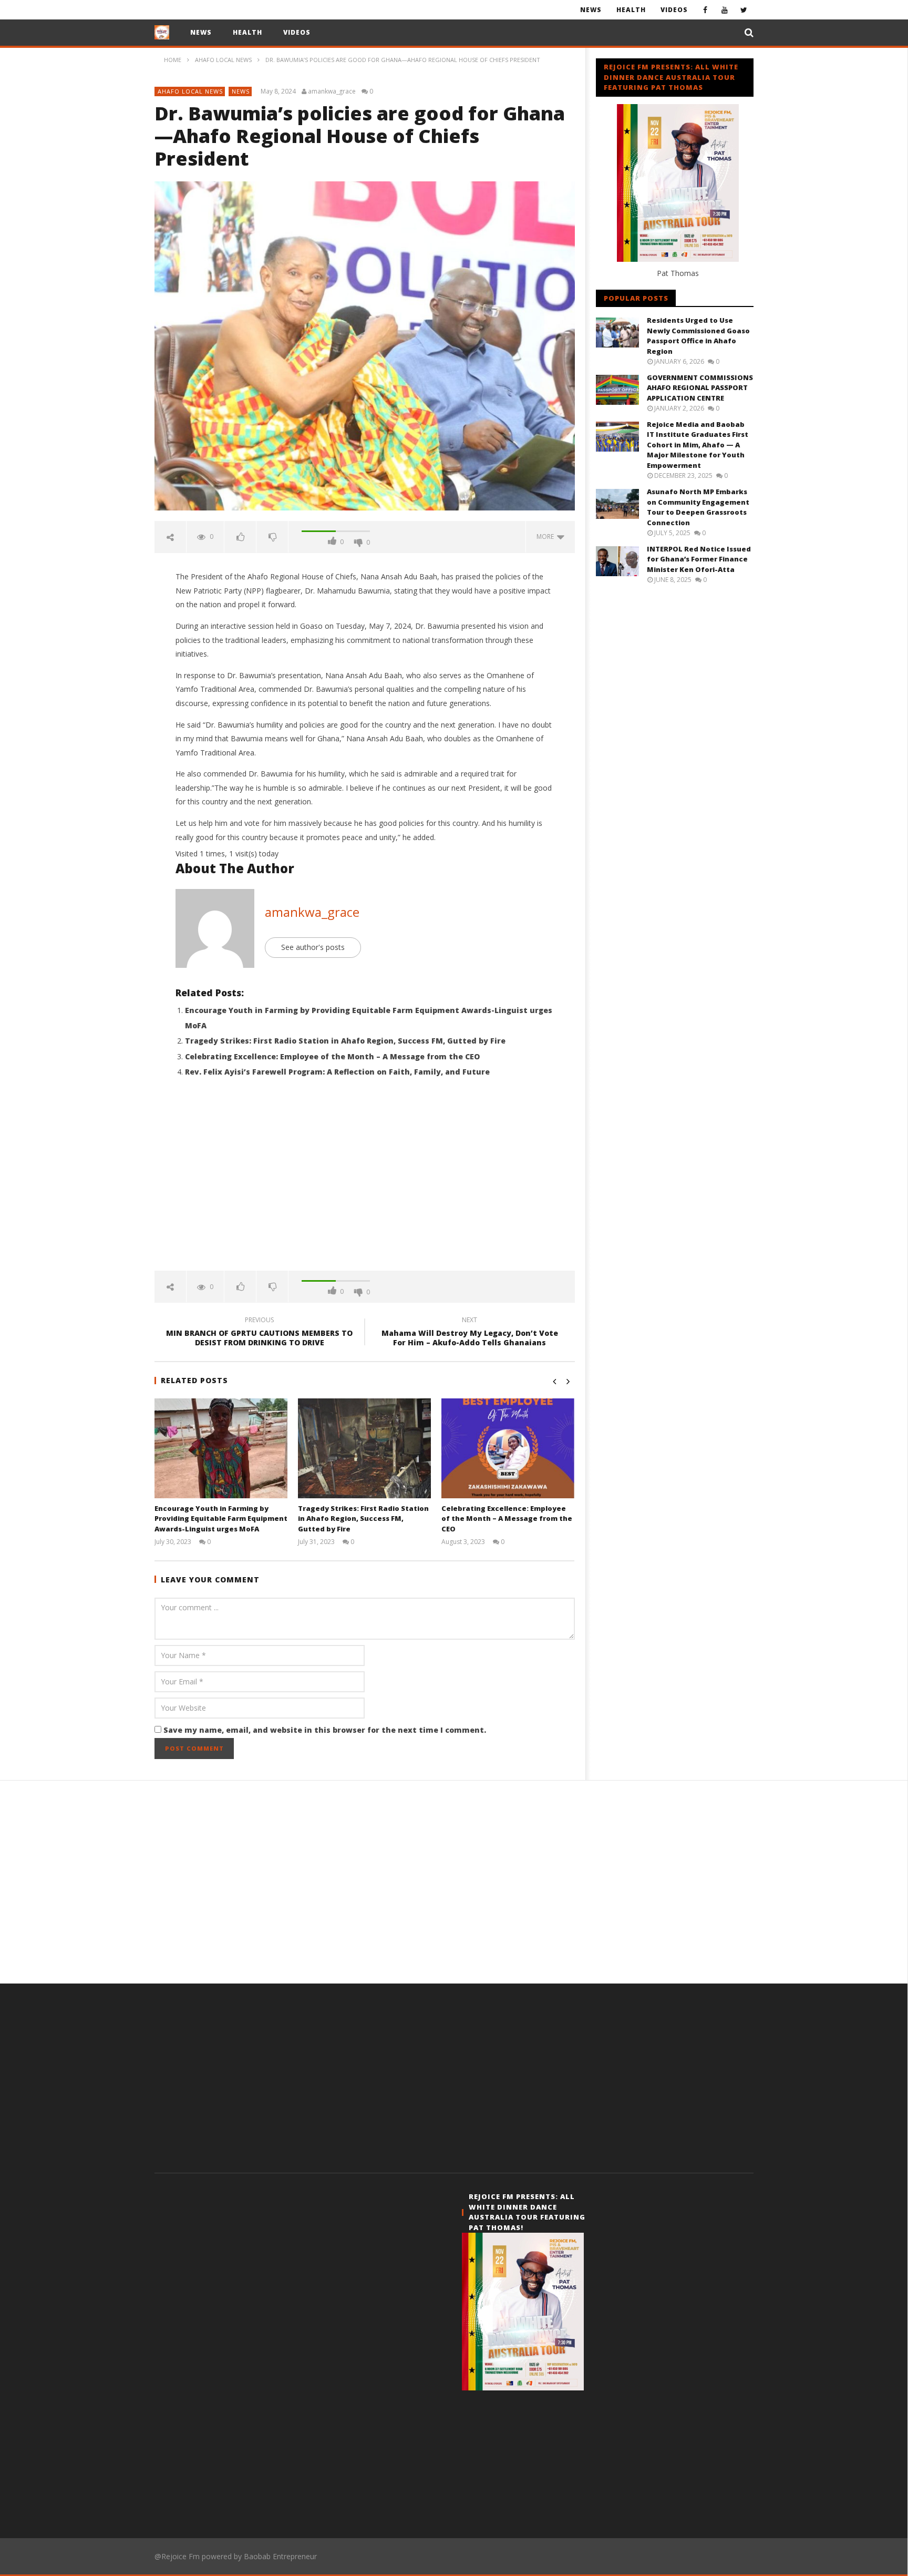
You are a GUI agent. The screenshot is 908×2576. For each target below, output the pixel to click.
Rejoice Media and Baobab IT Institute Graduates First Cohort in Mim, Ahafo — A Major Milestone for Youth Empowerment (698, 445)
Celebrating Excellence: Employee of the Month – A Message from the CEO (332, 1056)
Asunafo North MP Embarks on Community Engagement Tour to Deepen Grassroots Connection (698, 507)
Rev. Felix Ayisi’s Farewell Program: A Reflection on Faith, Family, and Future (337, 1072)
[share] (171, 537)
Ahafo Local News (190, 91)
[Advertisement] (365, 1181)
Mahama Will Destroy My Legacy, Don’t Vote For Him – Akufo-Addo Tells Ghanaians (470, 1333)
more (547, 536)
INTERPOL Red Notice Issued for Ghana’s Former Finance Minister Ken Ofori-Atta (699, 559)
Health (631, 10)
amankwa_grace (332, 91)
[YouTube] (724, 10)
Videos (674, 10)
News (591, 10)
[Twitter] (744, 10)
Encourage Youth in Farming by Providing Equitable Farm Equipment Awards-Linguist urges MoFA (221, 1519)
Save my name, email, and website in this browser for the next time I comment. (325, 1730)
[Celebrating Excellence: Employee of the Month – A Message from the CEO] (508, 1448)
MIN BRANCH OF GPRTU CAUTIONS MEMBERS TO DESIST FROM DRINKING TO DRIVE (259, 1333)
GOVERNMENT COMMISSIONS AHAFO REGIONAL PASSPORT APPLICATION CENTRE (700, 388)
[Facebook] (705, 10)
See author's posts (313, 947)
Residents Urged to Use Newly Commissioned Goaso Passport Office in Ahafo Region (698, 336)
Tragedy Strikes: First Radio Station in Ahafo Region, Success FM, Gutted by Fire (345, 1041)
